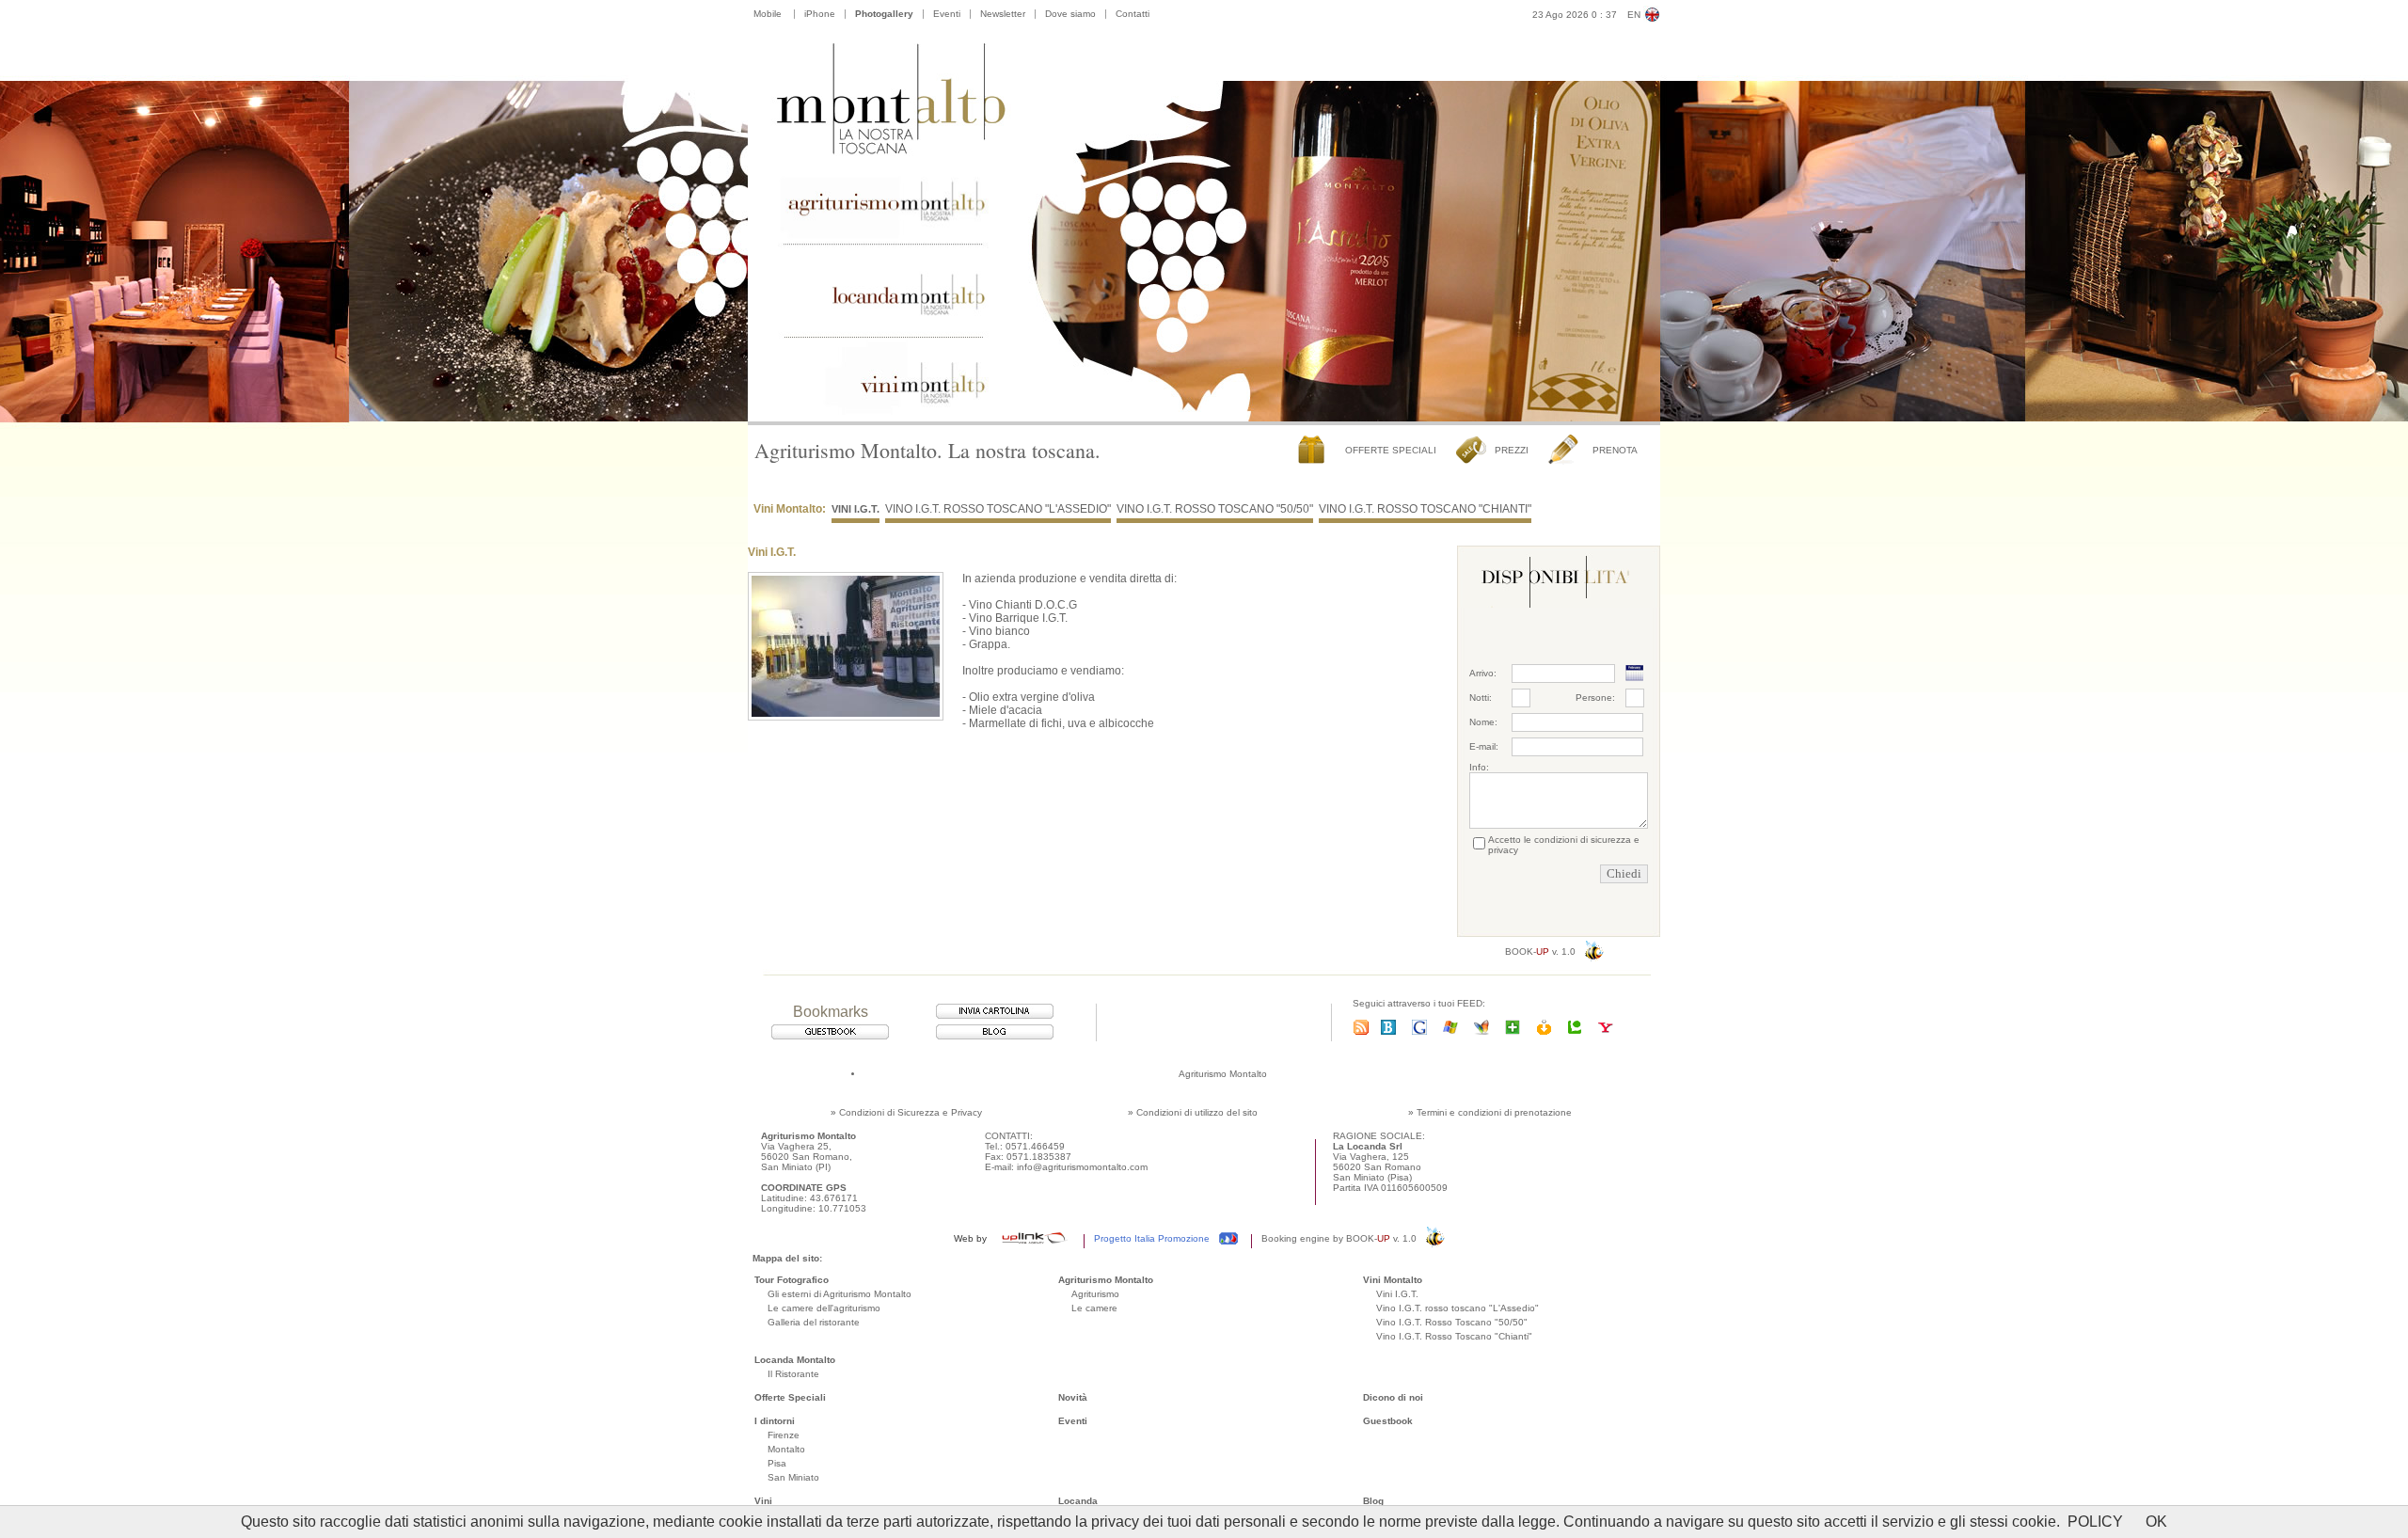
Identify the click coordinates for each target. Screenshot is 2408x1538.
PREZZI (1512, 450)
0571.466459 (1035, 1146)
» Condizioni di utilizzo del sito (1193, 1112)
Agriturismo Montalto (1223, 1074)
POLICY (2095, 1522)
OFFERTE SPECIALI (1391, 450)
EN (1634, 15)
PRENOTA (1615, 450)
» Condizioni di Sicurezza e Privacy (906, 1112)
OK (2156, 1522)
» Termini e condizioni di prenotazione (1490, 1112)
